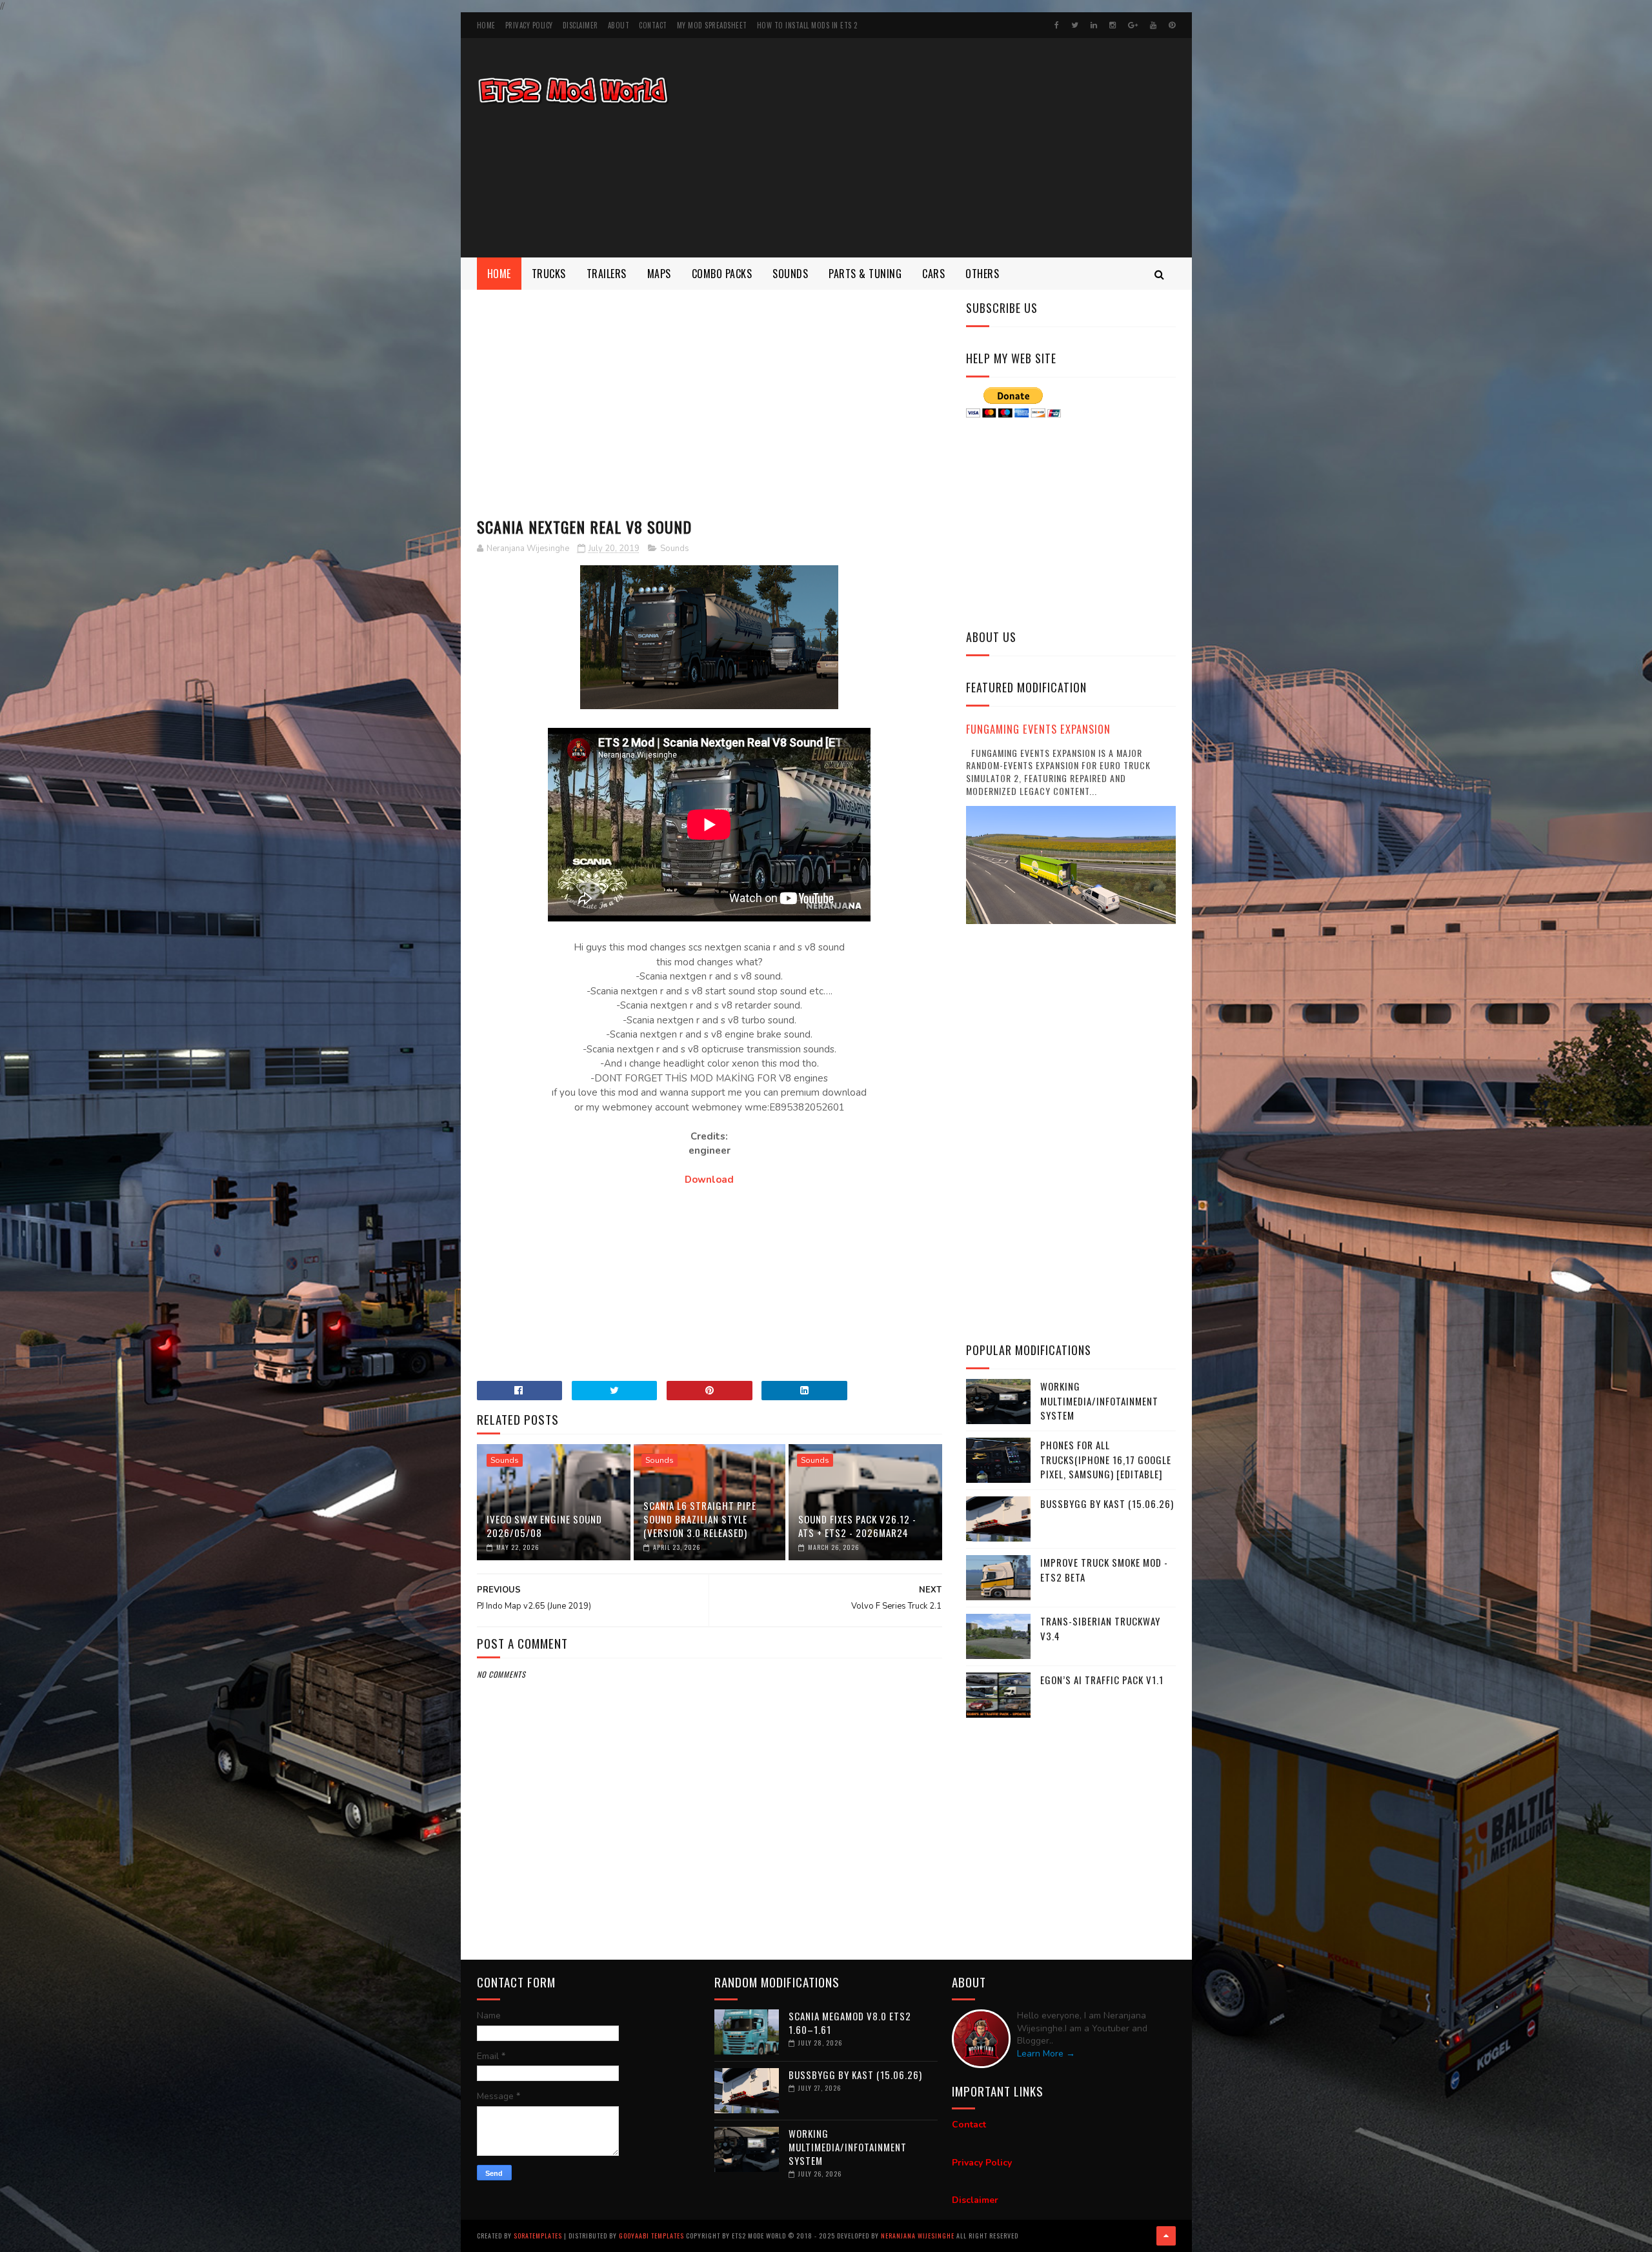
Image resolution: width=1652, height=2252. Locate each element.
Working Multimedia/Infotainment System (1099, 1401)
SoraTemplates (538, 2236)
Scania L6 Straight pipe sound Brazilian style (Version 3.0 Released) (700, 1519)
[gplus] (1133, 25)
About (619, 25)
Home (486, 25)
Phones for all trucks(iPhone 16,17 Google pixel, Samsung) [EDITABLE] (1106, 1459)
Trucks (549, 274)
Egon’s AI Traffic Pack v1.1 (1102, 1680)
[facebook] (1057, 25)
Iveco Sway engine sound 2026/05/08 (544, 1526)
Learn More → (1046, 2054)
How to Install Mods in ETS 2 (807, 25)
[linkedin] (1094, 25)
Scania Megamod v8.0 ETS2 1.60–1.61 (850, 2023)
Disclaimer (580, 25)
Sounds (790, 274)
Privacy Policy (529, 25)
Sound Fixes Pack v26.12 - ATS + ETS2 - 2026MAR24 (857, 1526)
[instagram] (1113, 25)
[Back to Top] (1166, 2236)
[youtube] (1153, 25)
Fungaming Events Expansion (1038, 729)
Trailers (607, 274)
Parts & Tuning (865, 274)
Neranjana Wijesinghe (919, 2236)
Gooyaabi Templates (651, 2236)
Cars (933, 274)
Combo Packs (722, 274)
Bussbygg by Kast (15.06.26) (1107, 1503)
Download (709, 1180)
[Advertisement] (941, 148)
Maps (659, 274)
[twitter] (1075, 25)
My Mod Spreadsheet (712, 25)
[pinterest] (1172, 25)
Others (982, 274)
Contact (653, 25)
